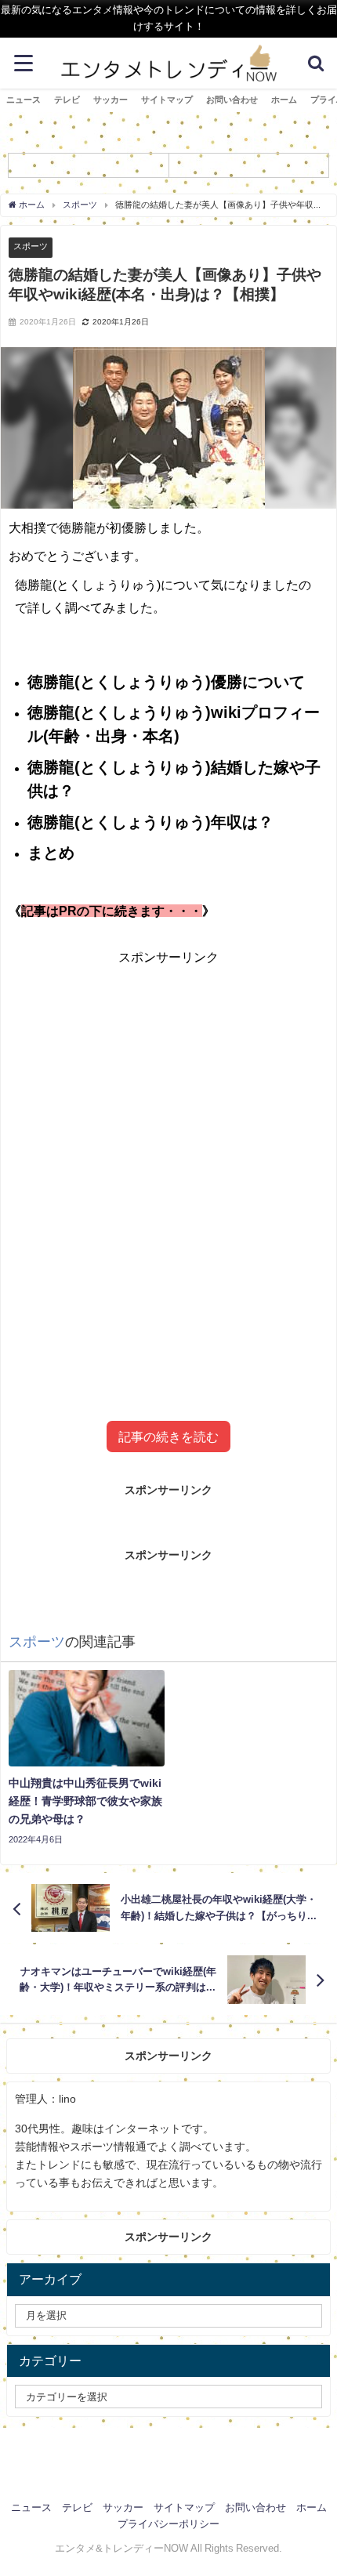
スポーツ (31, 246)
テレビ (67, 100)
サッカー (111, 100)
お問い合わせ (232, 100)
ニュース (24, 100)
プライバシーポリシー (168, 2524)
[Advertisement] (168, 1165)
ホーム (284, 100)
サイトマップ (167, 100)
